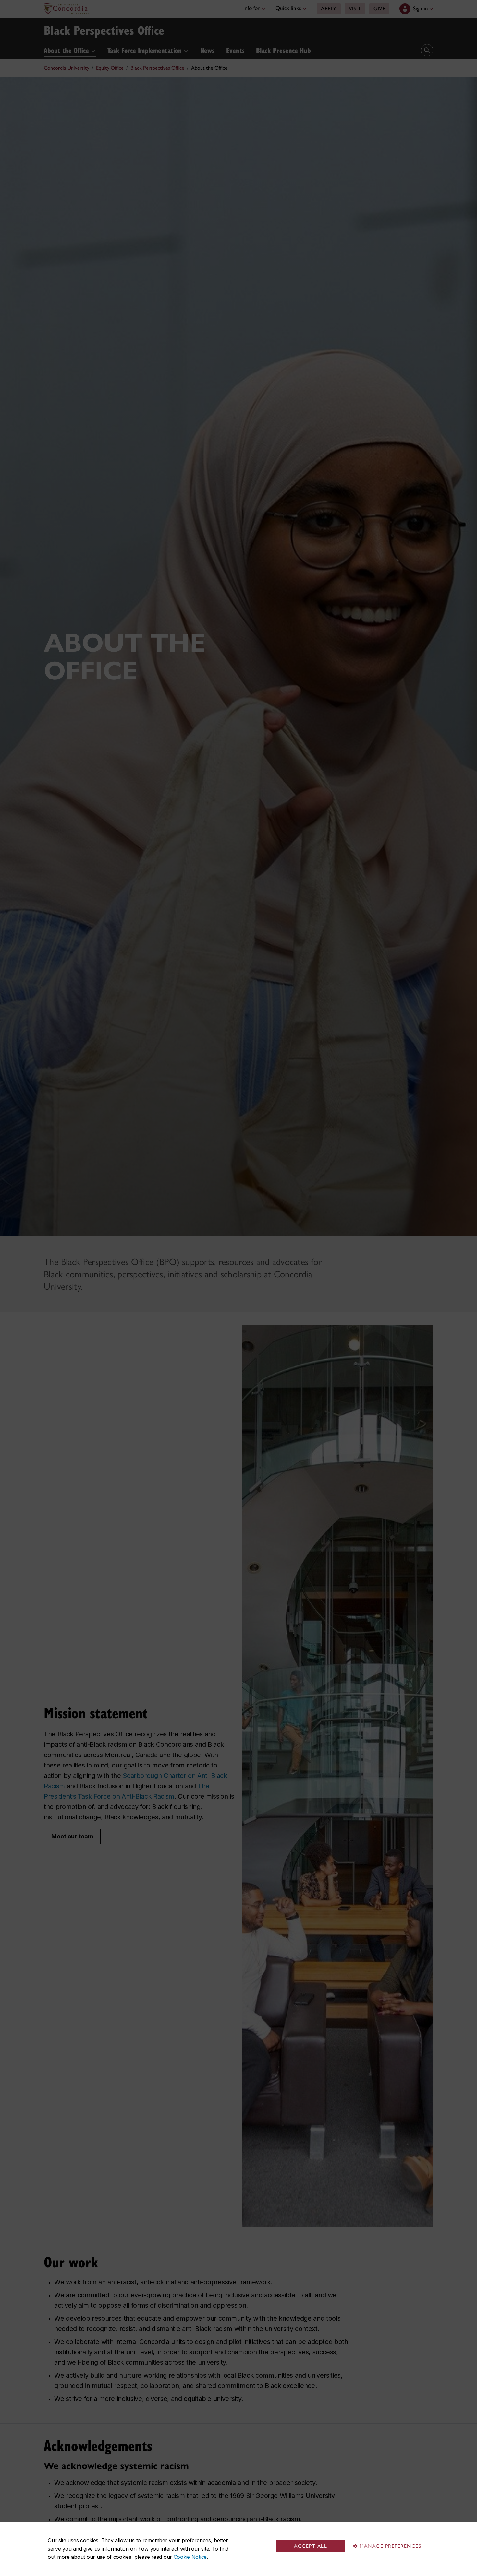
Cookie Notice (190, 2557)
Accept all (311, 2546)
